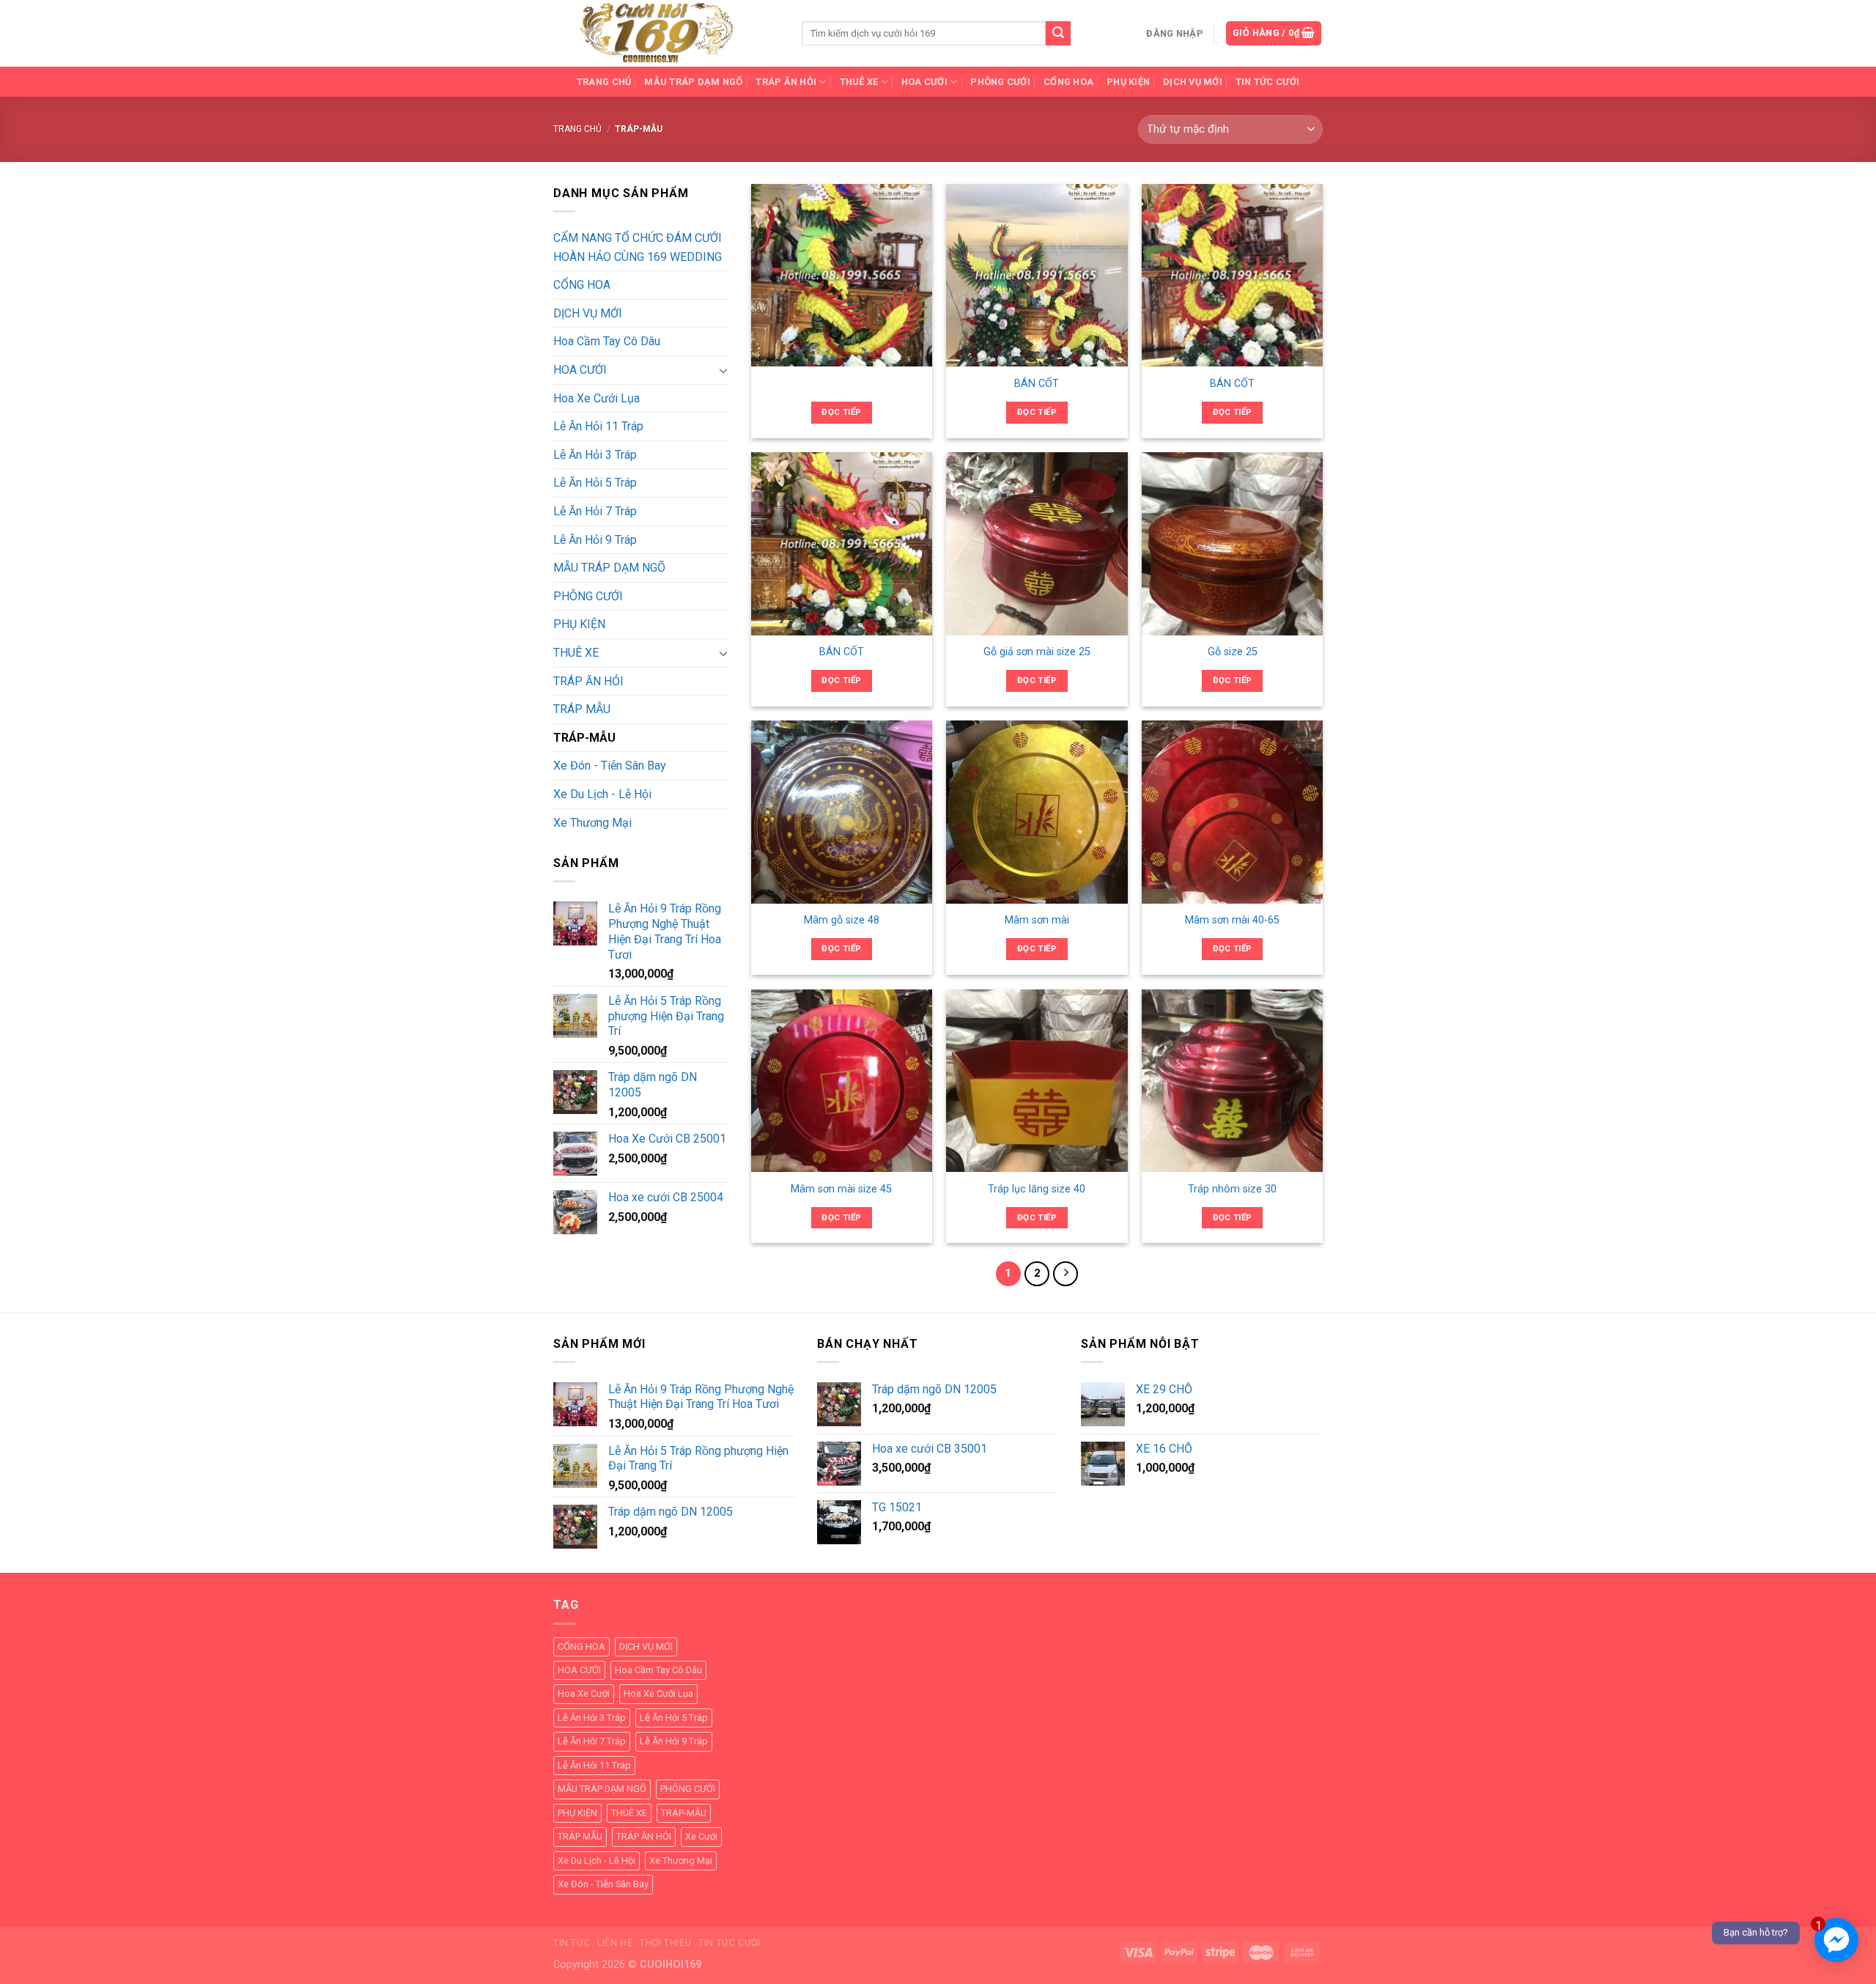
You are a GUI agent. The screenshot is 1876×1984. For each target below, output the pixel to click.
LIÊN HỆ (615, 1943)
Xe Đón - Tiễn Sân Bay (610, 766)
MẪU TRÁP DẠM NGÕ (693, 82)
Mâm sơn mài (1037, 920)
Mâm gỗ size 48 (842, 920)
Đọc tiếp (841, 412)
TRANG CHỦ (604, 82)
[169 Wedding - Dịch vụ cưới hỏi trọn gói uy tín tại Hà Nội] (666, 33)
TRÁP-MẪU (584, 738)
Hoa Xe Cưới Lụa (597, 398)
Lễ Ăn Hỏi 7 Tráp (595, 511)
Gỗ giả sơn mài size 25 (1037, 652)
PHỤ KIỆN (1128, 82)
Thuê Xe (859, 82)
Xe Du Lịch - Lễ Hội (602, 794)
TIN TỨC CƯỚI (1267, 82)
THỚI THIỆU (665, 1943)
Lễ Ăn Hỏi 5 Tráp (595, 483)
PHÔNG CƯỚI (1000, 82)
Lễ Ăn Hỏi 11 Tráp (598, 426)
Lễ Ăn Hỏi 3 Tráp (595, 455)
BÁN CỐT (1037, 384)
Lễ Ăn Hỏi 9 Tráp (595, 540)
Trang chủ (577, 129)
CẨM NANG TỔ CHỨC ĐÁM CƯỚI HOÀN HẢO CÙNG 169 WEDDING (638, 247)
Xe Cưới (701, 1836)
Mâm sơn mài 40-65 (1232, 920)
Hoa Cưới (924, 82)
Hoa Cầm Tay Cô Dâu (607, 341)
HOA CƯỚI (580, 370)
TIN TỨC (572, 1943)
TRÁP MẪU (582, 709)
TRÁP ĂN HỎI (786, 82)
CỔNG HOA (1068, 82)
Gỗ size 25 (1233, 652)
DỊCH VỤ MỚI (1193, 82)
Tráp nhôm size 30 (1232, 1189)
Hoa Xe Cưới (584, 1693)
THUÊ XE (576, 653)
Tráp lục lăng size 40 (1037, 1189)
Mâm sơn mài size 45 (841, 1189)
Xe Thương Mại (592, 823)
